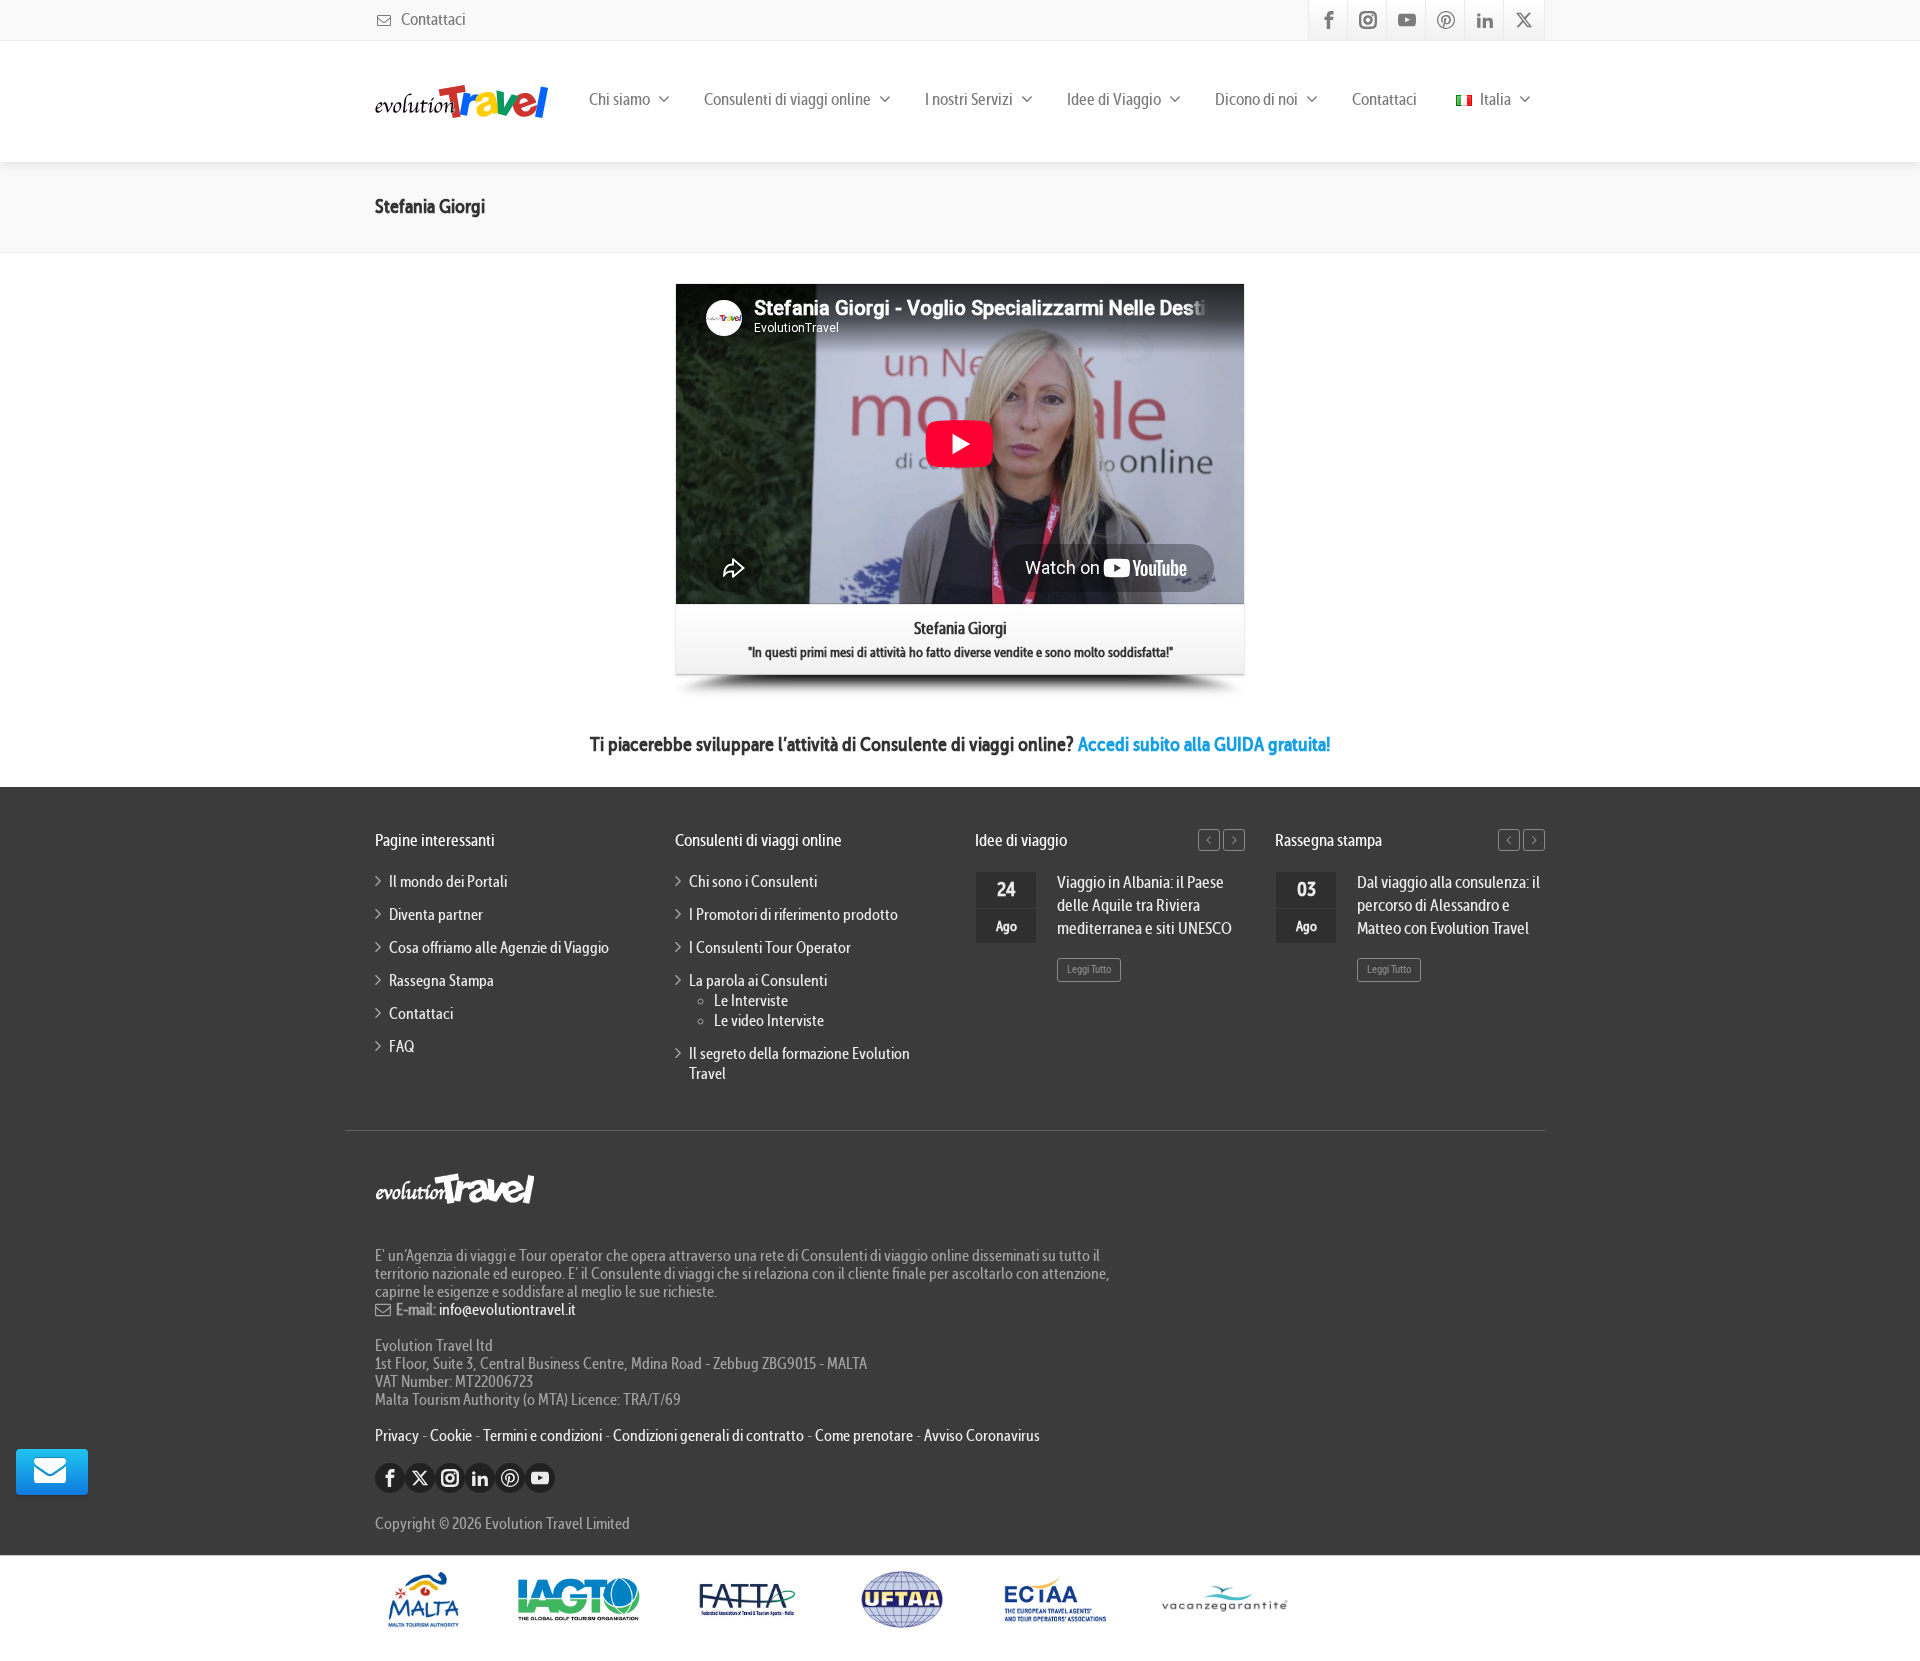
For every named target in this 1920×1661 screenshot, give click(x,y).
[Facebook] (1329, 20)
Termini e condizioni (542, 1436)
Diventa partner (436, 915)
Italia (1494, 99)
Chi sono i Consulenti (753, 882)
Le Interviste (751, 1001)
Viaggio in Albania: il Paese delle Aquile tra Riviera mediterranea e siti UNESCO (1144, 905)
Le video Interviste (769, 1021)
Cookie (452, 1436)
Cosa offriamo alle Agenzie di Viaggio (499, 948)
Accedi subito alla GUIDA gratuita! (1204, 744)
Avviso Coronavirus (982, 1436)
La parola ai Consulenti (758, 981)
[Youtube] (1407, 20)
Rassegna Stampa (441, 981)
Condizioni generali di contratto (708, 1436)
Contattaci (432, 19)
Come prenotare (864, 1436)
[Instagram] (1368, 20)
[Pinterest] (1446, 20)
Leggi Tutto (1089, 969)
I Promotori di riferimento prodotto (793, 915)
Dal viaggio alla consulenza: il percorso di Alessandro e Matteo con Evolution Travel (1448, 905)
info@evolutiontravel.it (507, 1310)
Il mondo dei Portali (448, 882)
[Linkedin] (1485, 20)
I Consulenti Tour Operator (770, 948)
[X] (1524, 20)
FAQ (401, 1047)
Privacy (398, 1436)
